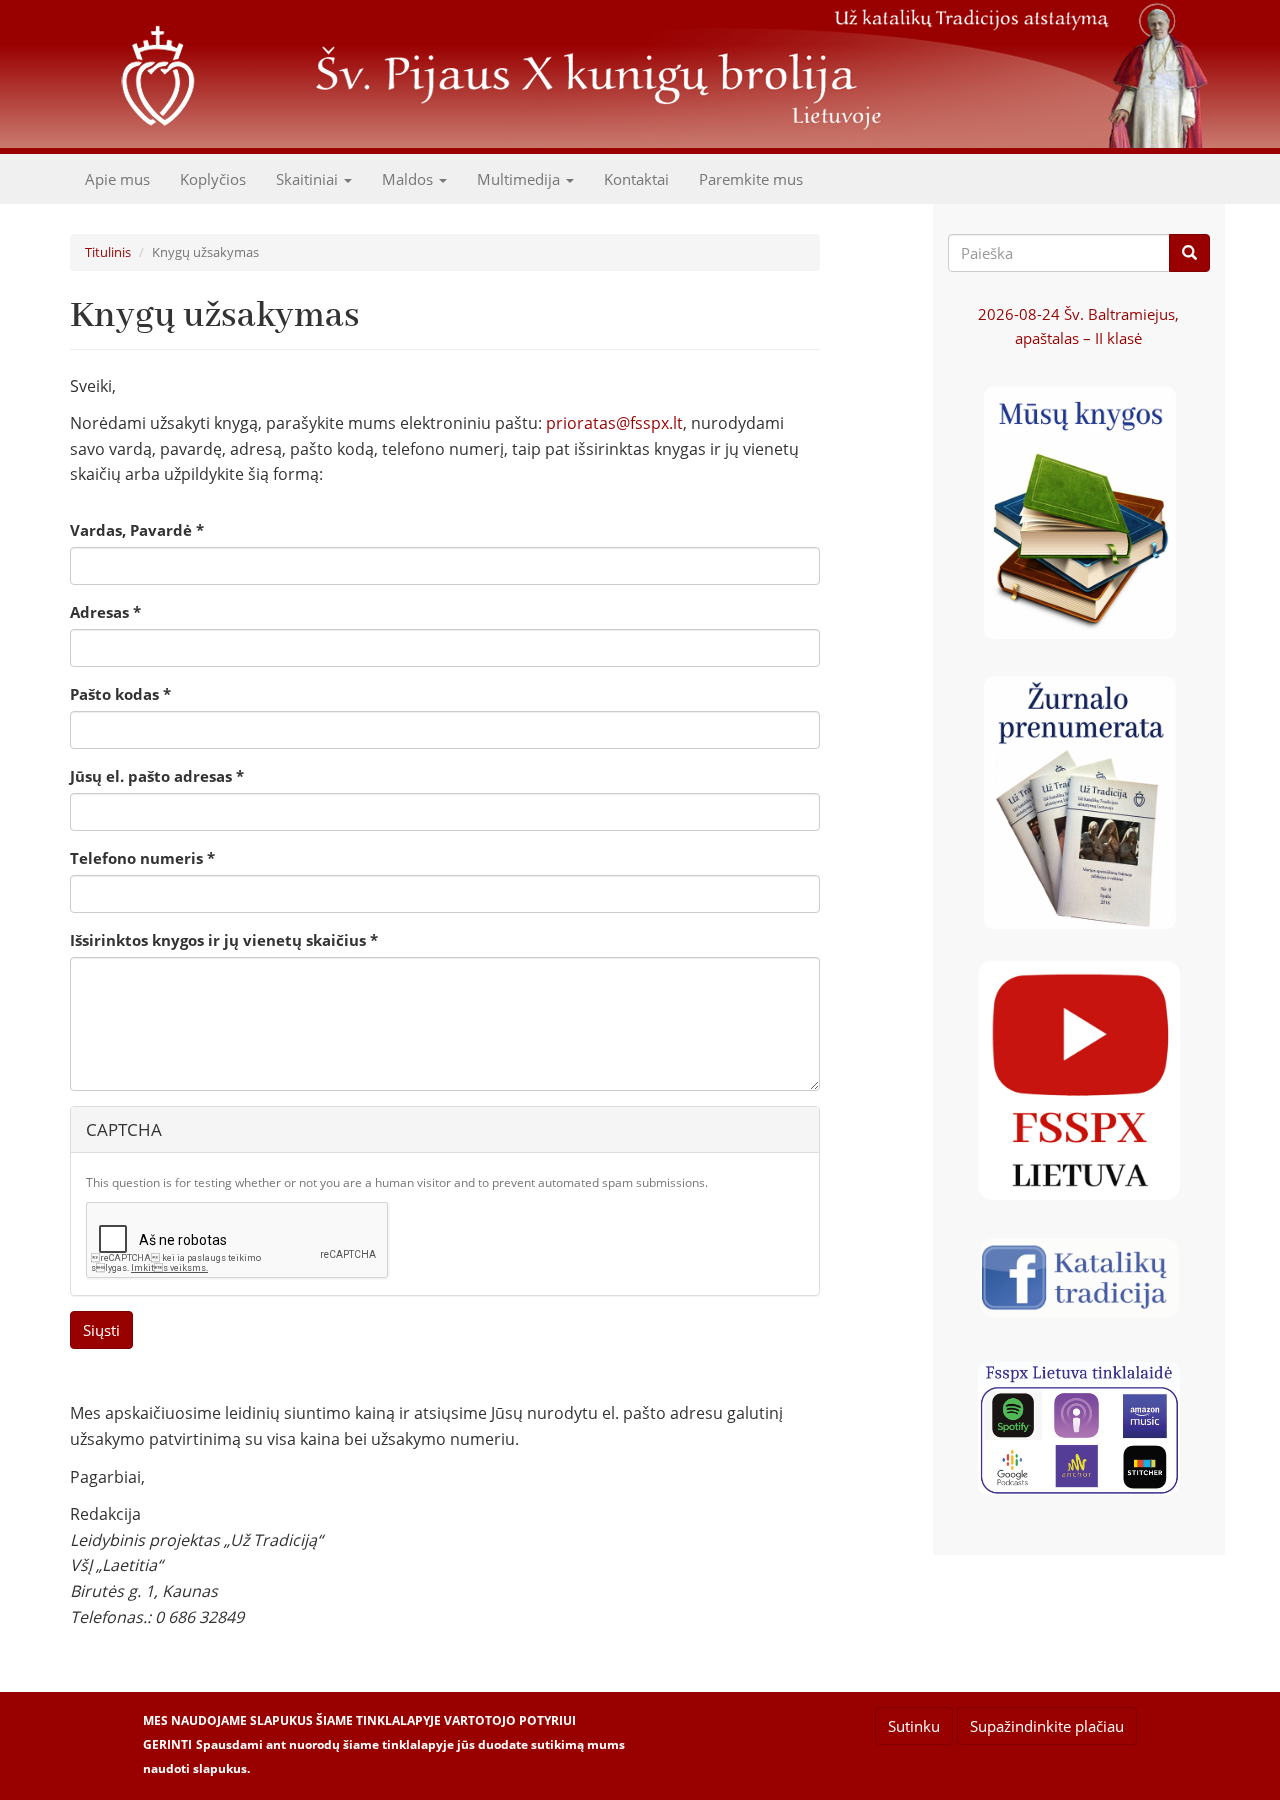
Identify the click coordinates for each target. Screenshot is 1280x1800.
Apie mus (117, 179)
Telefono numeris (142, 858)
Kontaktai (636, 179)
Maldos (409, 179)
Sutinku (914, 1726)
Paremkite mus (751, 179)
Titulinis (108, 252)
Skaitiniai (309, 179)
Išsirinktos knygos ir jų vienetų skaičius (224, 940)
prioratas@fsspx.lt (614, 423)
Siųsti (101, 1330)
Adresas (105, 612)
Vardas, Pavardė (137, 530)
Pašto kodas (120, 694)
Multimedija (520, 179)
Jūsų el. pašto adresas (157, 776)
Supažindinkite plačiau (1047, 1726)
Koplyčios (213, 179)
